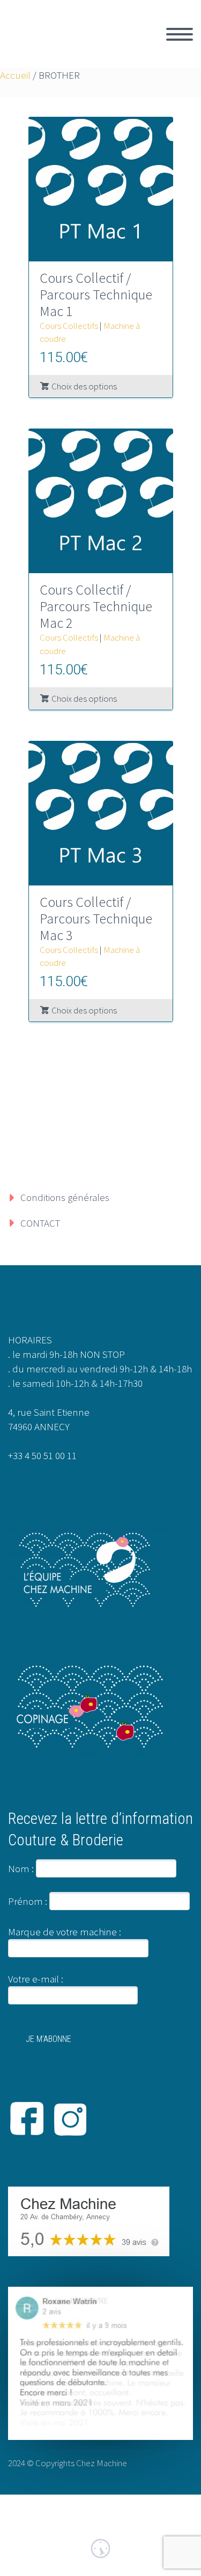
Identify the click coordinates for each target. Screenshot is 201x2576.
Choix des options (84, 386)
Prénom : (28, 1901)
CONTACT (40, 1223)
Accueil (15, 75)
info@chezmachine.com (59, 1470)
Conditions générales (65, 1197)
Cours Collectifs (69, 326)
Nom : (21, 1868)
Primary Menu (180, 34)
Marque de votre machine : (65, 1932)
